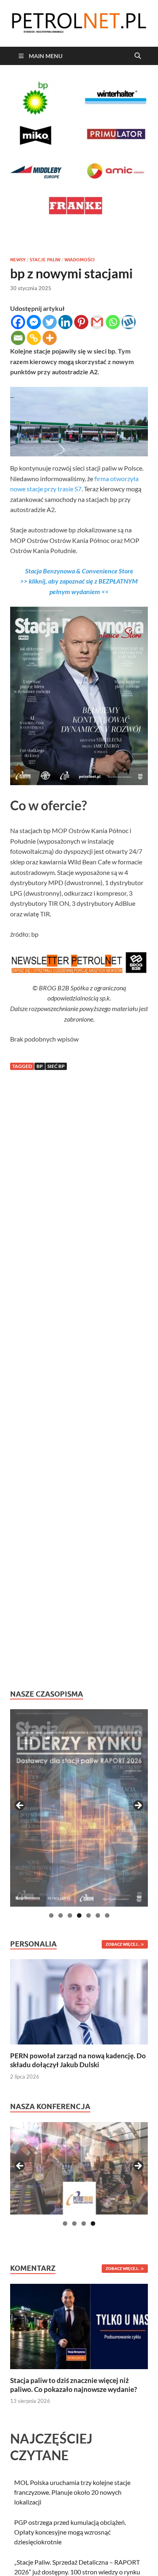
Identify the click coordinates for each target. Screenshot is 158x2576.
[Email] (18, 338)
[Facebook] (18, 322)
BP (40, 1066)
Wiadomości (79, 260)
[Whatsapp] (113, 322)
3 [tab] (70, 1915)
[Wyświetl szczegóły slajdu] (79, 1808)
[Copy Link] (34, 338)
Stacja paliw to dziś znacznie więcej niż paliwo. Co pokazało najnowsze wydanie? (74, 2385)
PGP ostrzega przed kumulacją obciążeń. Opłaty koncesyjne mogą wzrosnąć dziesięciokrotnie (70, 2532)
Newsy (18, 260)
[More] (50, 338)
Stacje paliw (45, 260)
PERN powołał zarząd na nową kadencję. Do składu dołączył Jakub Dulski (78, 2060)
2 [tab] (61, 1915)
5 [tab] (89, 1915)
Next (138, 1806)
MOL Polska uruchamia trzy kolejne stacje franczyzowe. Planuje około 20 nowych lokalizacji (72, 2492)
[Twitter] (50, 322)
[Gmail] (97, 322)
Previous (20, 1806)
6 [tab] (98, 1915)
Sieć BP (56, 1066)
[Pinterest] (81, 322)
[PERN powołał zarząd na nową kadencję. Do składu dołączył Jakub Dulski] (79, 2001)
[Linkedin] (65, 322)
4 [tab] (79, 1915)
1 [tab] (51, 1915)
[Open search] (138, 56)
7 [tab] (107, 1915)
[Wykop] (129, 322)
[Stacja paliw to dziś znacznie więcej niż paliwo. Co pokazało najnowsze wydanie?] (79, 2325)
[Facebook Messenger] (34, 322)
